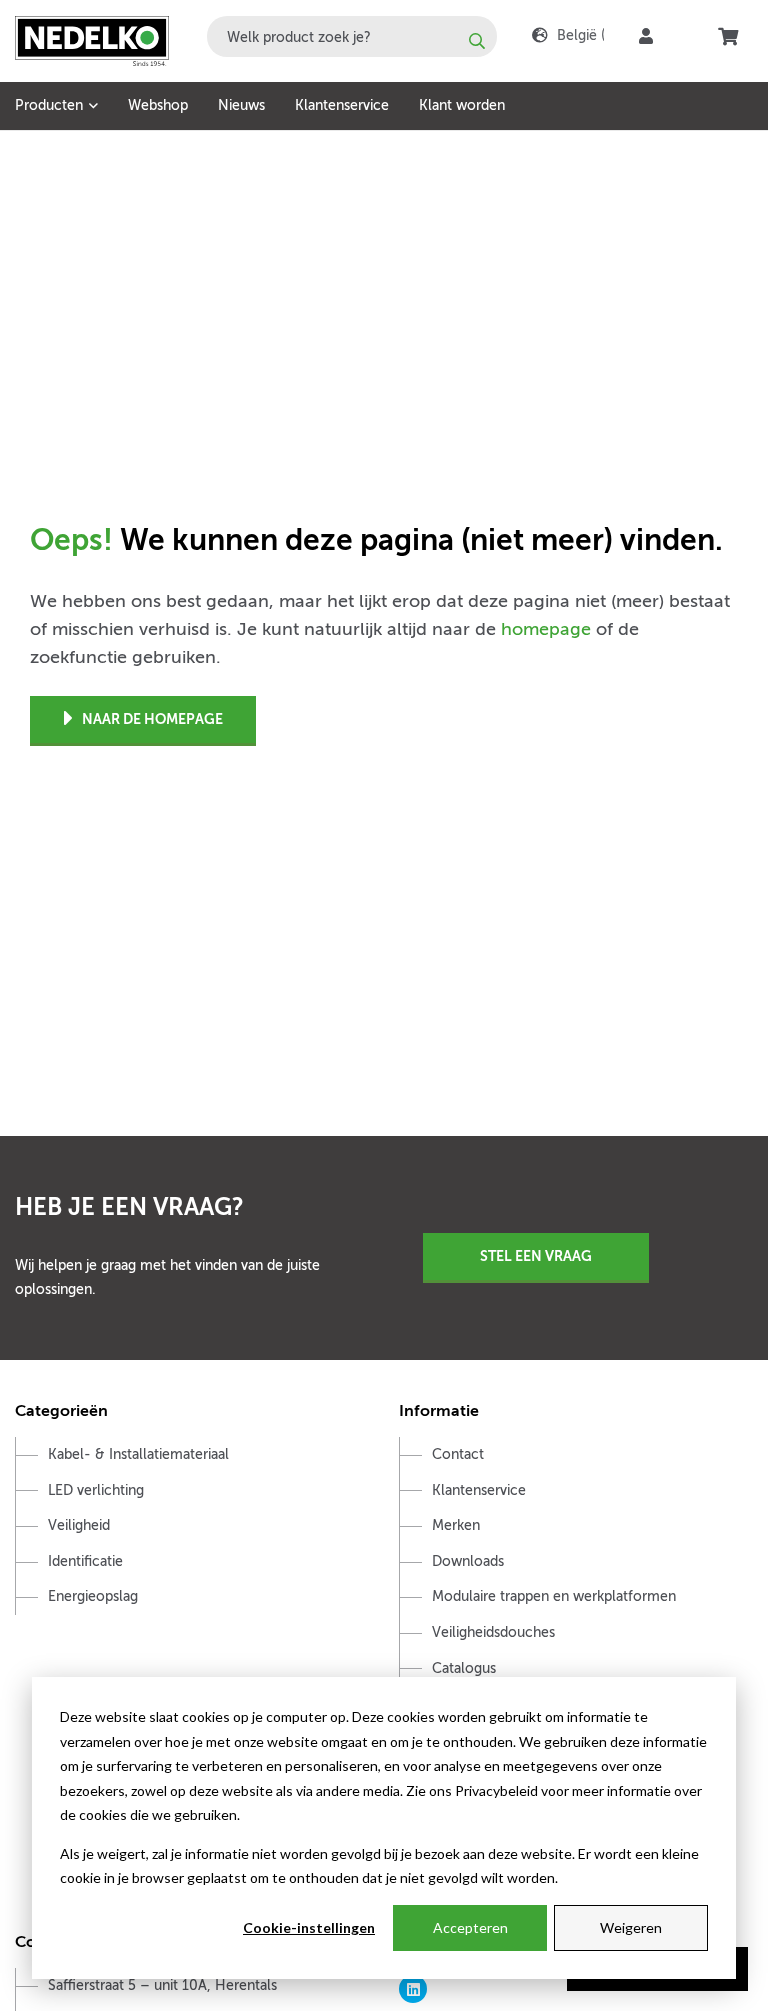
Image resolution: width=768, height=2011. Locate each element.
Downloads (468, 1561)
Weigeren (631, 1927)
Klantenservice (342, 105)
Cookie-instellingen (309, 1927)
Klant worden (462, 105)
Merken (456, 1525)
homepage (546, 629)
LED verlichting (96, 1490)
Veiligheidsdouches (493, 1632)
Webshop (158, 105)
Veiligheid (79, 1525)
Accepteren (470, 1927)
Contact (458, 1454)
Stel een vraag (536, 1256)
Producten (49, 105)
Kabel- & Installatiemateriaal (138, 1454)
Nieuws (241, 105)
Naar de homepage (152, 719)
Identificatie (85, 1561)
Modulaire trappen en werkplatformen (554, 1596)
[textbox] (352, 36)
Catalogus (464, 1668)
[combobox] (352, 36)
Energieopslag (93, 1596)
